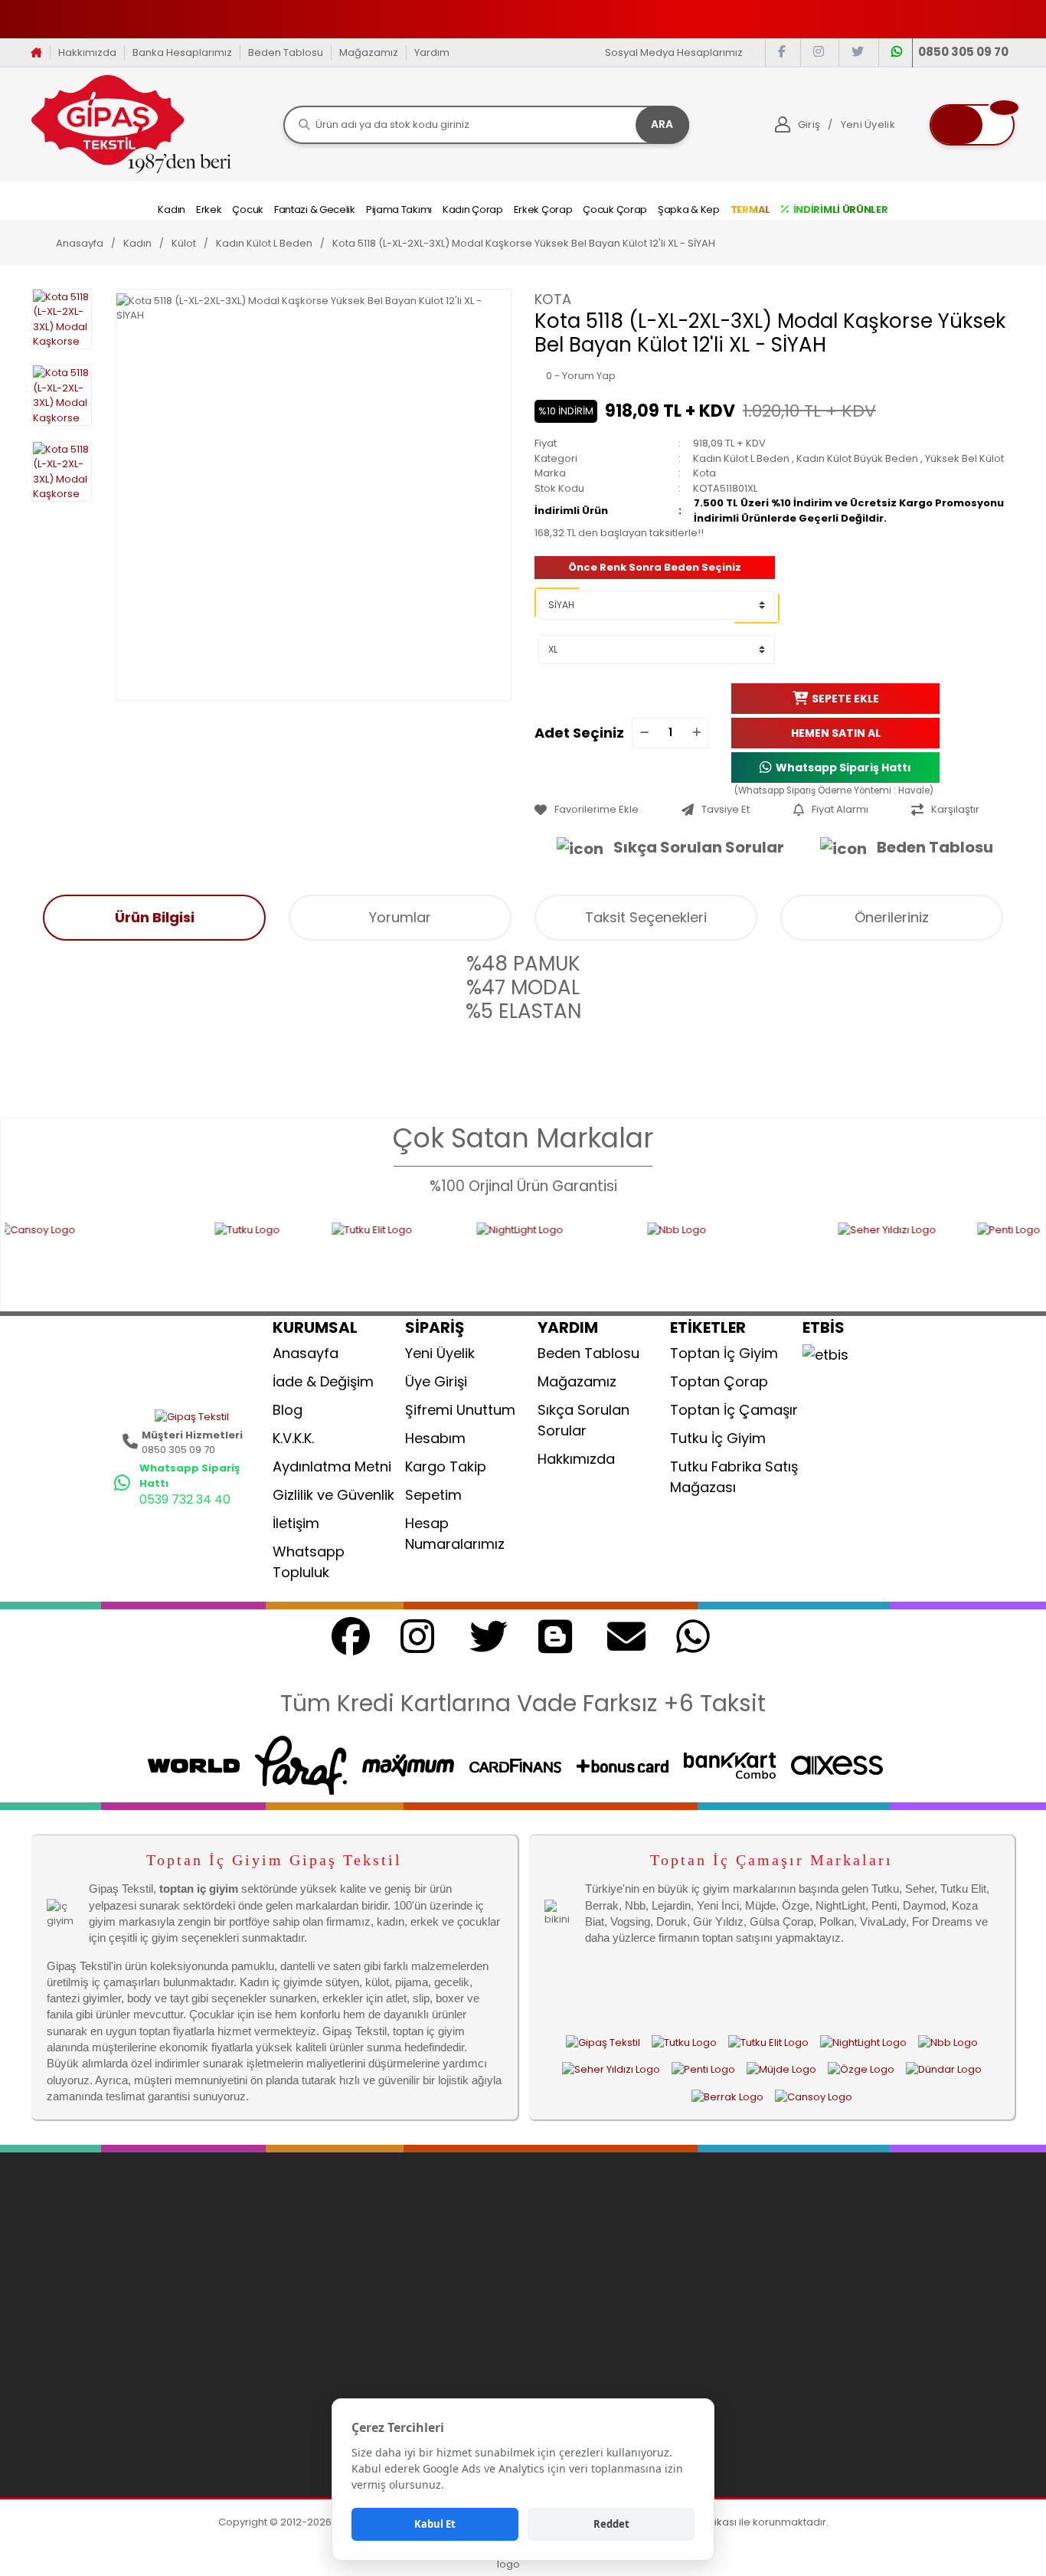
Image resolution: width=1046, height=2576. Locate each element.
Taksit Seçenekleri (646, 917)
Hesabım (435, 1438)
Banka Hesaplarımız (182, 52)
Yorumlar (400, 917)
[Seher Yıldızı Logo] (809, 1257)
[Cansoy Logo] (814, 2096)
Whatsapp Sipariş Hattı (843, 767)
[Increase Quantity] (696, 733)
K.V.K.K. (293, 1438)
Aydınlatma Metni (332, 1466)
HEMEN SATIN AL (836, 732)
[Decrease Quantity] (644, 733)
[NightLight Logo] (463, 1257)
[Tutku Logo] (174, 1257)
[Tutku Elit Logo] (305, 1257)
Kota (553, 299)
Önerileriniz (892, 917)
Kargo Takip (446, 1466)
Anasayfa (306, 1353)
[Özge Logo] (861, 2070)
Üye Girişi (436, 1381)
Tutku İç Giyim (718, 1438)
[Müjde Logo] (781, 2070)
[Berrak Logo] (727, 2096)
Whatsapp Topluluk (309, 1562)
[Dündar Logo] (944, 2070)
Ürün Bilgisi (155, 917)
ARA (662, 124)
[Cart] (972, 125)
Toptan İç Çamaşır (734, 1410)
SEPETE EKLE (845, 698)
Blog (288, 1410)
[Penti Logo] (964, 1257)
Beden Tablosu (286, 52)
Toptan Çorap (719, 1381)
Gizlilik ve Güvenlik (333, 1495)
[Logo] (131, 124)
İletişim (296, 1523)
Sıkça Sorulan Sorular (699, 847)
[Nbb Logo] (643, 1257)
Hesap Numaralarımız (455, 1533)
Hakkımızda (87, 52)
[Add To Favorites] (604, 810)
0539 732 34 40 (185, 1499)
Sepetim (433, 1495)
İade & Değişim (323, 1381)
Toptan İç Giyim (724, 1353)
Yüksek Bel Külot (964, 458)
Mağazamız (369, 52)
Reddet (611, 2524)
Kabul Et (435, 2524)
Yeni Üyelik (440, 1353)
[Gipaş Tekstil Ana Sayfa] (603, 2043)
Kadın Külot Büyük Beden (857, 458)
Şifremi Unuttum (460, 1410)
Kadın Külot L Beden (741, 458)
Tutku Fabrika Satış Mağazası (734, 1477)
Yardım (432, 52)
